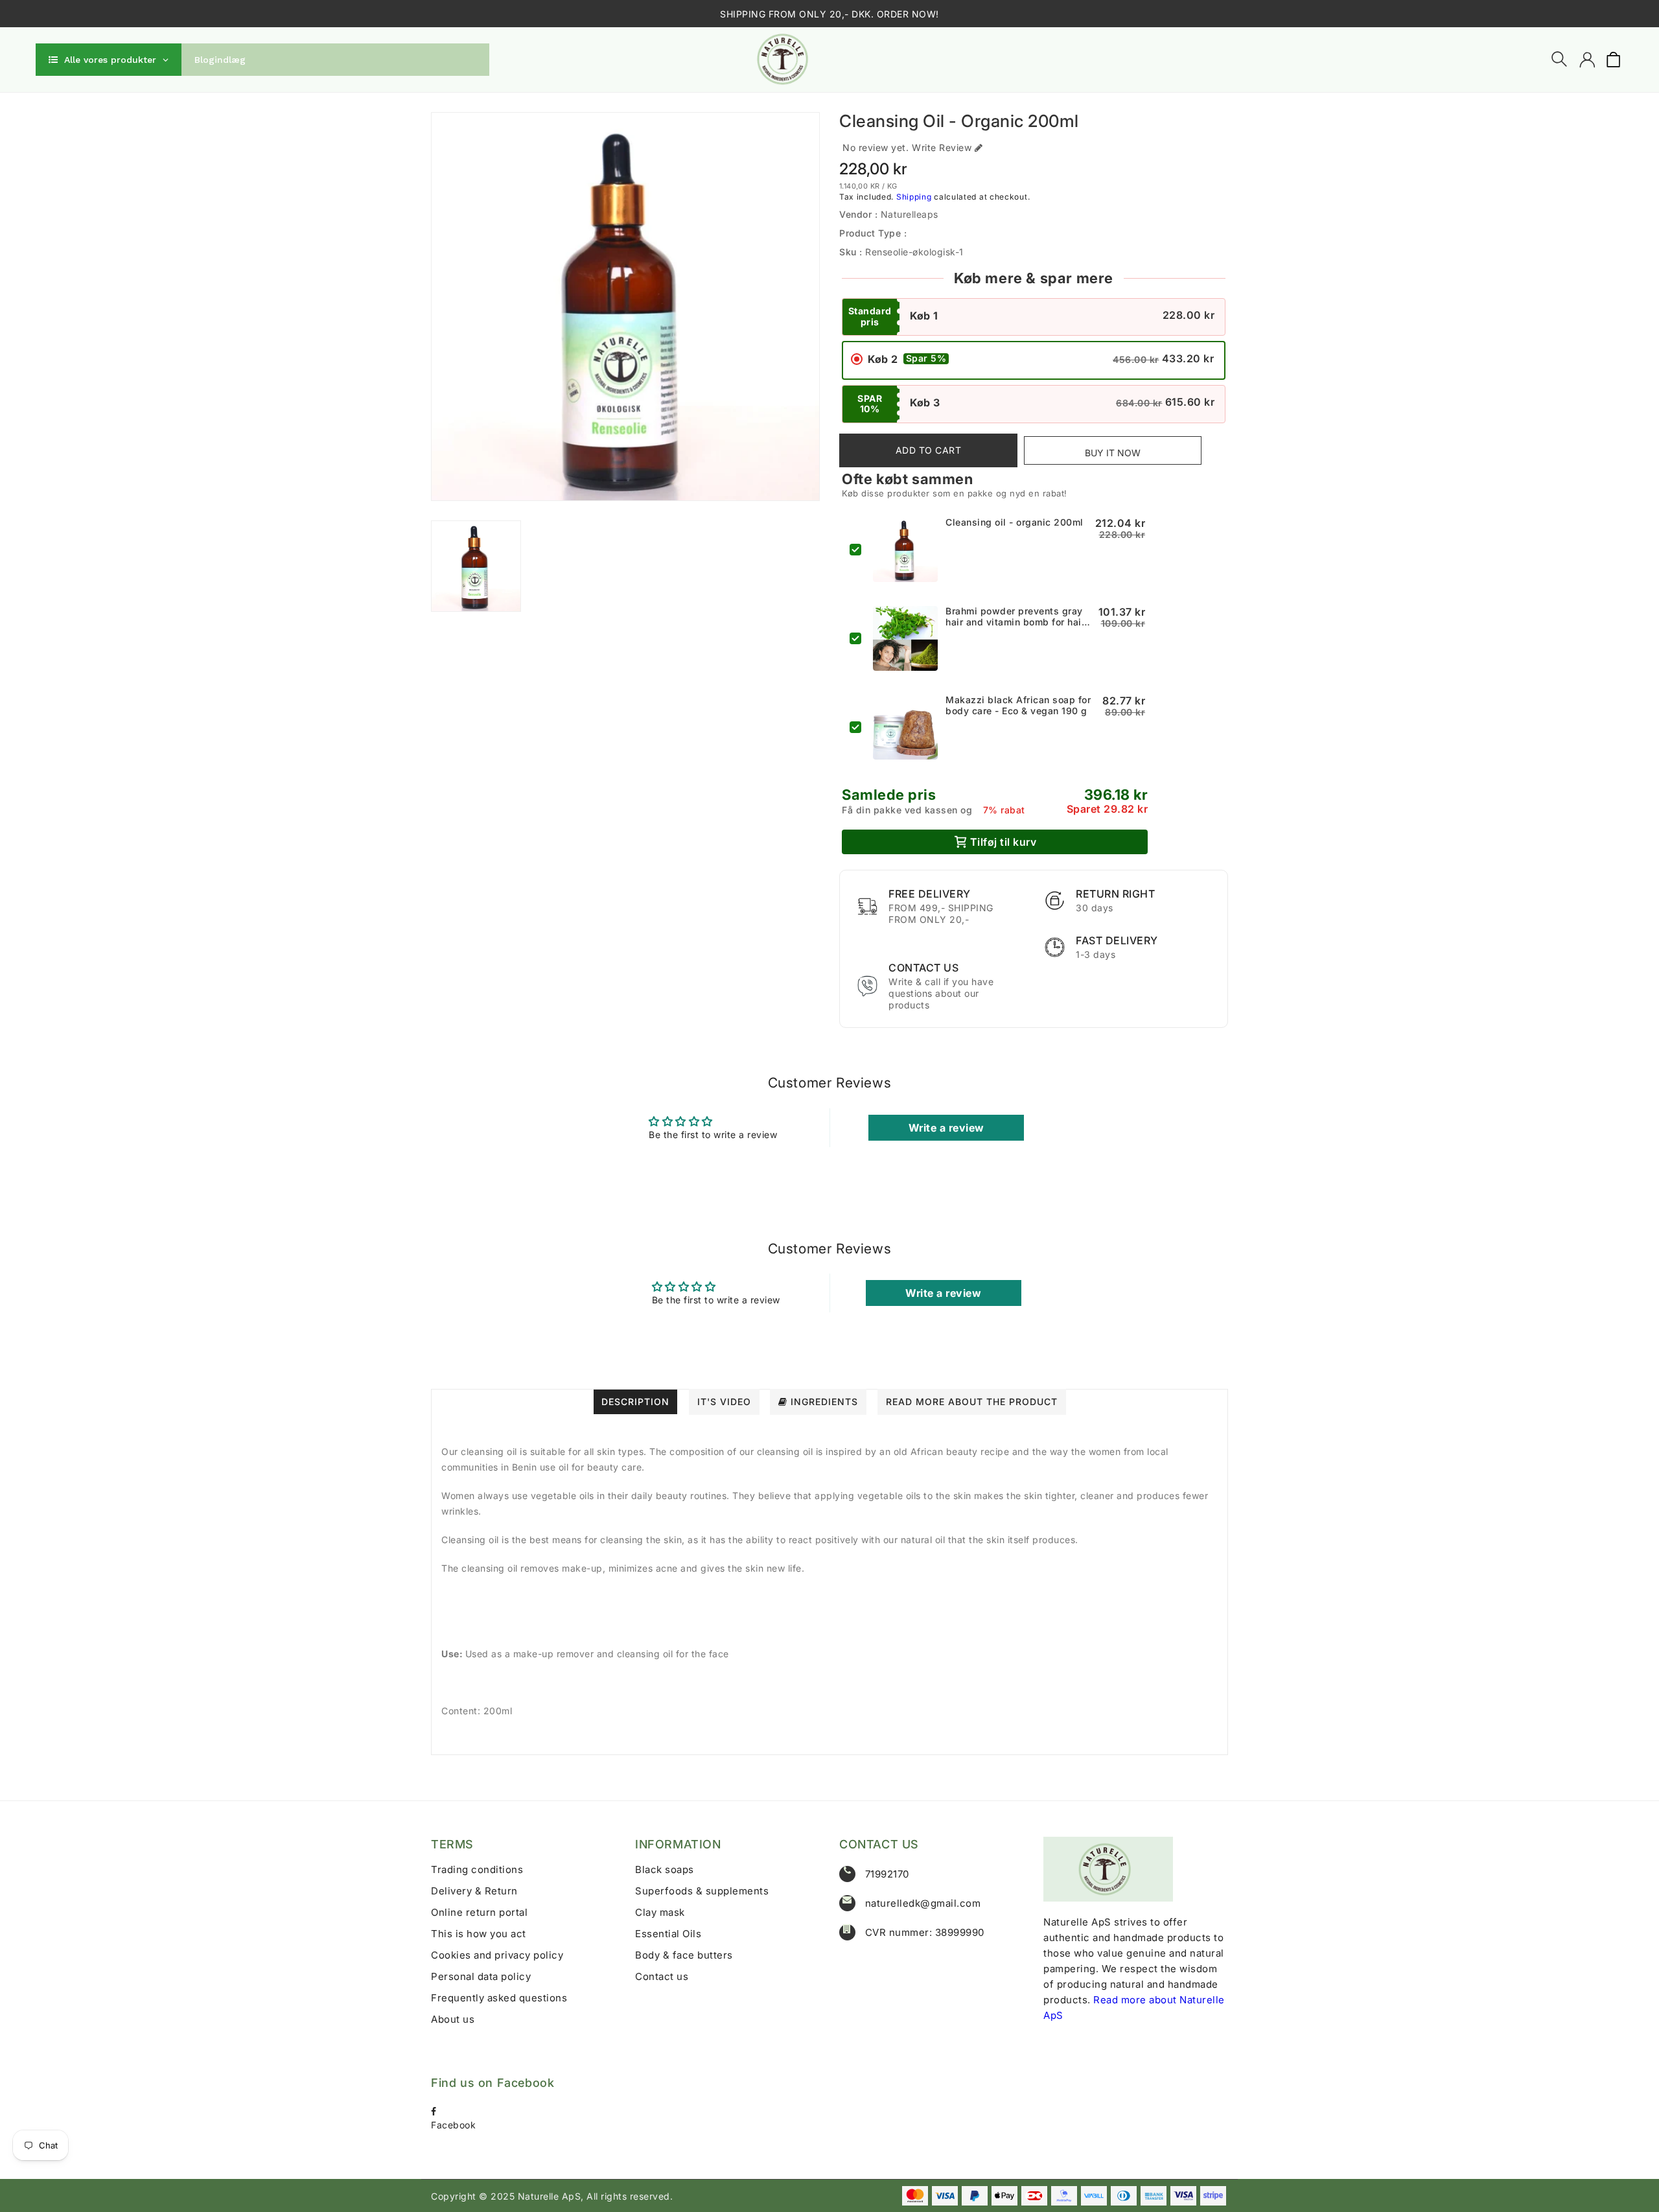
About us (453, 2019)
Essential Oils (668, 1934)
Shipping (914, 197)
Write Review (942, 147)
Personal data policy (481, 1976)
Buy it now (1113, 453)
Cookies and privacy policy (497, 1955)
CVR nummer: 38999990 (925, 1932)
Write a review (946, 1128)
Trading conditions (477, 1869)
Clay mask (660, 1912)
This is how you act (479, 1934)
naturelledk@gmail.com (923, 1903)
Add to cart (929, 450)
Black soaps (665, 1869)
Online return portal (479, 1912)
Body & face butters (684, 1955)
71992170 (887, 1874)
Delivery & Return (474, 1891)
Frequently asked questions (499, 1998)
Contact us (662, 1976)
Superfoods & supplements (702, 1891)
